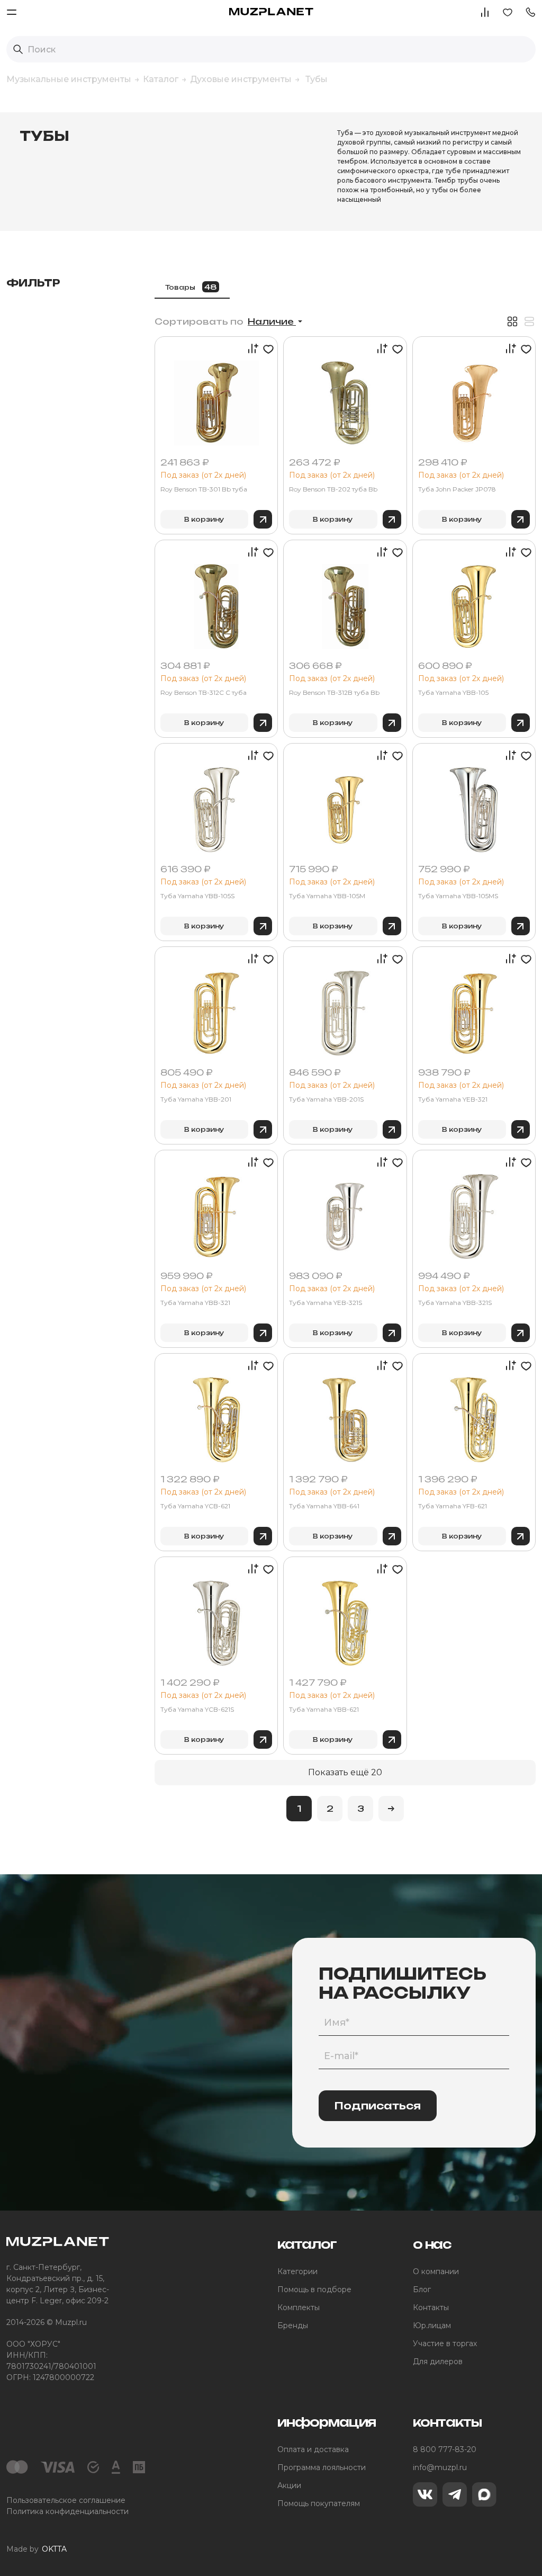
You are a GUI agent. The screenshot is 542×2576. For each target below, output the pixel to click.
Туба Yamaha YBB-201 (196, 1099)
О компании (436, 2271)
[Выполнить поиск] (18, 49)
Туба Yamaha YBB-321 (195, 1303)
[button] (530, 11)
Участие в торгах (445, 2344)
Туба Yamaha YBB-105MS (458, 896)
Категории (297, 2271)
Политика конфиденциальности (67, 2511)
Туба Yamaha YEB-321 (453, 1099)
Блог (422, 2289)
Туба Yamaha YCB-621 (195, 1506)
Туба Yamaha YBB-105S (197, 896)
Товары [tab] (191, 287)
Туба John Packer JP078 (457, 489)
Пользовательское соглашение (66, 2500)
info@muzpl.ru (440, 2467)
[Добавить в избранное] (267, 349)
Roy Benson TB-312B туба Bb (334, 693)
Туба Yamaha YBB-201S (326, 1099)
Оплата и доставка (313, 2449)
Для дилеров (438, 2362)
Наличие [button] (272, 321)
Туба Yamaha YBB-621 (324, 1710)
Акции (289, 2485)
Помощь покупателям (319, 2503)
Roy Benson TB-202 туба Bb (333, 489)
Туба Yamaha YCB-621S (197, 1710)
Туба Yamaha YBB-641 (324, 1506)
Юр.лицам (432, 2325)
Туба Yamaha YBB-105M (327, 896)
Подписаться (378, 2106)
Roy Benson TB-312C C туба (204, 693)
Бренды (293, 2325)
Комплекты (299, 2307)
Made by (37, 2549)
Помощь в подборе (314, 2289)
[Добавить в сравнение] (250, 349)
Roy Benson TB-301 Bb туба (204, 489)
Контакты (431, 2307)
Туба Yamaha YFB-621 (453, 1506)
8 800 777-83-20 (445, 2449)
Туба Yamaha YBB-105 (453, 693)
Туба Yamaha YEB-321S (326, 1303)
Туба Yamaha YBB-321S (455, 1303)
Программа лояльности (322, 2467)
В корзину (204, 519)
